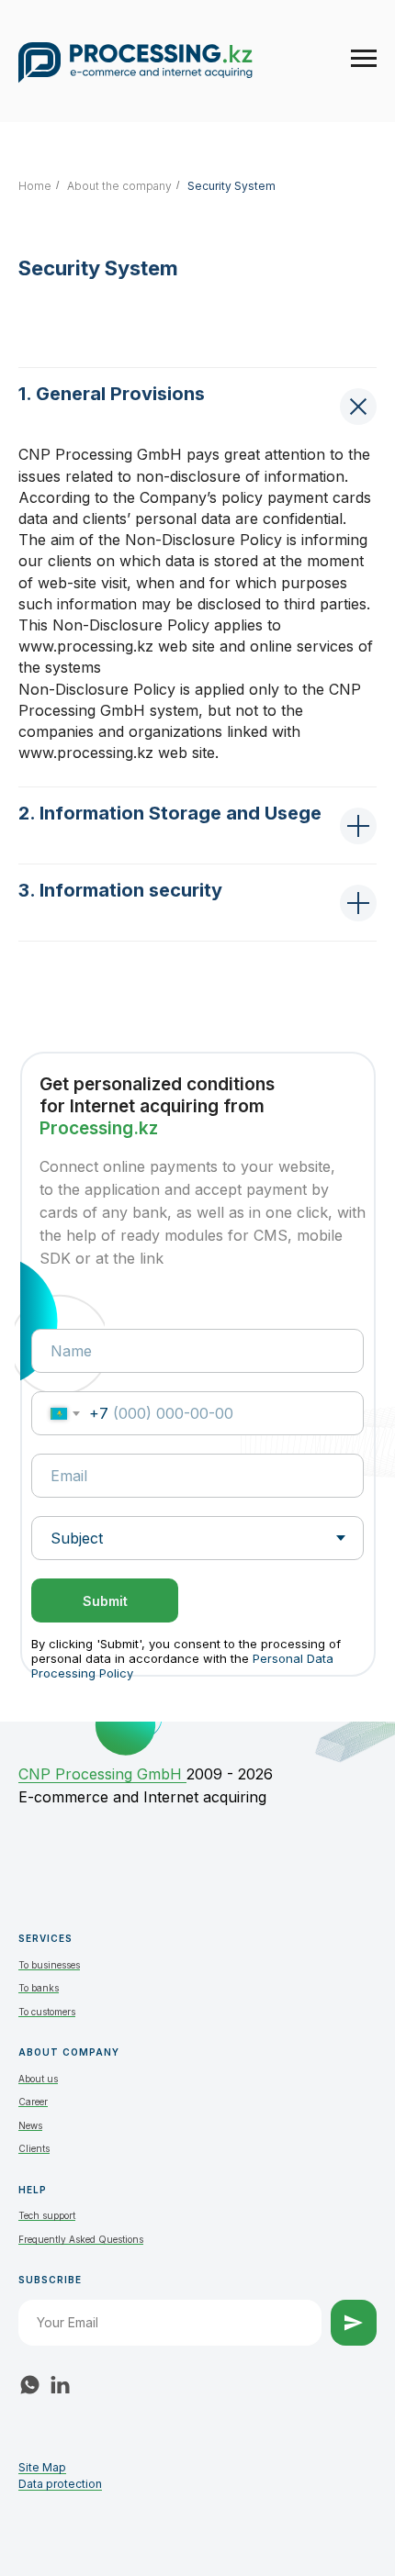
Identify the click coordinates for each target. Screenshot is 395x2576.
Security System (231, 186)
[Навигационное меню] (364, 59)
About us (38, 2079)
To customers (47, 2012)
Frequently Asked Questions (81, 2239)
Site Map (42, 2467)
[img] (125, 1726)
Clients (34, 2148)
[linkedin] (60, 2385)
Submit (105, 1601)
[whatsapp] (30, 2385)
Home (35, 186)
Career (33, 2102)
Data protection (60, 2484)
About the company (119, 186)
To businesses (49, 1965)
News (30, 2125)
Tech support (47, 2215)
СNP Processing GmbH (102, 1774)
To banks (39, 1988)
